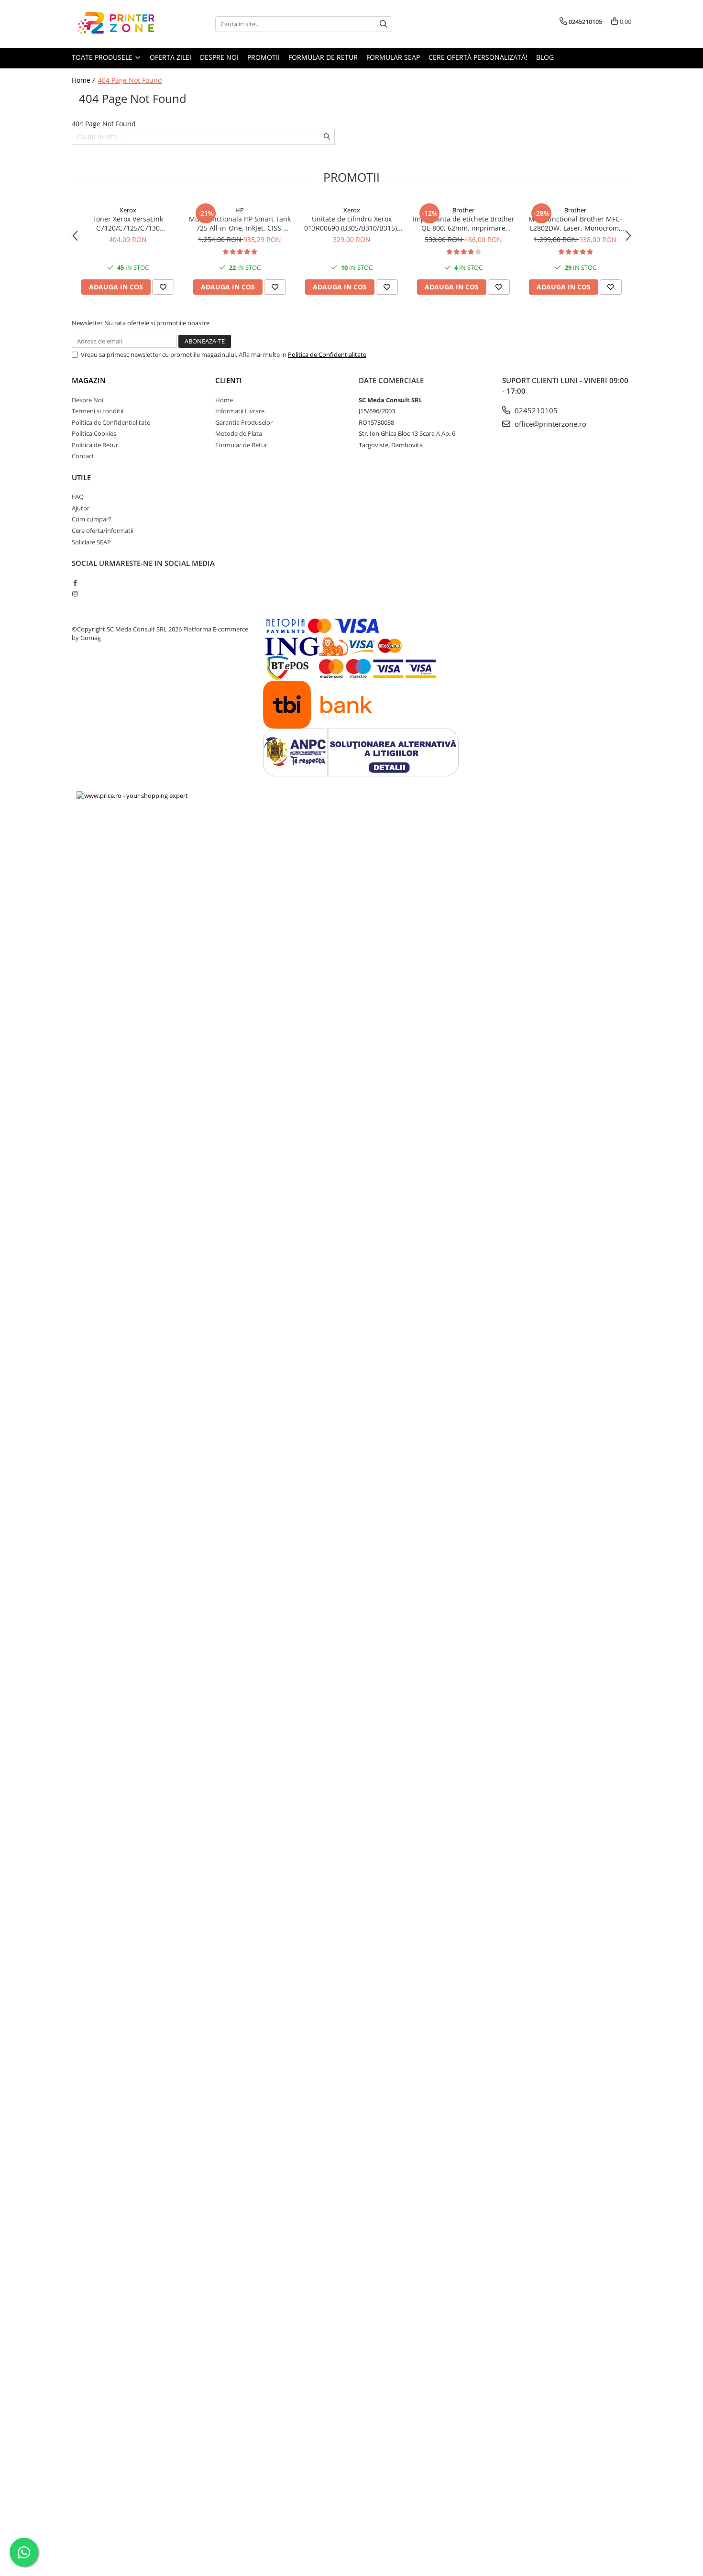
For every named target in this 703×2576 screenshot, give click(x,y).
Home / (84, 80)
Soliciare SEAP (91, 542)
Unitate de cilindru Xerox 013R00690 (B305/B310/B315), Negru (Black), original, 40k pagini (351, 223)
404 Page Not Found (130, 80)
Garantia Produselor (244, 422)
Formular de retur (323, 57)
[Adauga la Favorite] (163, 287)
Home (224, 400)
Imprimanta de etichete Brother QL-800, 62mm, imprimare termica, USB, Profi (464, 223)
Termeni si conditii (98, 411)
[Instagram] (75, 594)
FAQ (78, 497)
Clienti (229, 380)
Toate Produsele (103, 57)
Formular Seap (393, 57)
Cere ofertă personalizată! (478, 57)
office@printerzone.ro (549, 424)
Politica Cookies (94, 433)
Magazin (89, 380)
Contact (83, 456)
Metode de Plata (239, 433)
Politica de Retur (95, 445)
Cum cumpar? (92, 519)
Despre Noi (88, 400)
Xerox (128, 210)
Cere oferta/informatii (103, 531)
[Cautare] (384, 24)
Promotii (264, 57)
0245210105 (535, 410)
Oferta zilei (170, 57)
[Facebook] (75, 583)
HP (240, 210)
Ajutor (81, 508)
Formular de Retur (241, 445)
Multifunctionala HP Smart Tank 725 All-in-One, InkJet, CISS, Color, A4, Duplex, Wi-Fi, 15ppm (240, 223)
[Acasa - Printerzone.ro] (120, 24)
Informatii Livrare (240, 411)
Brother (463, 210)
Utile (81, 477)
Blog (545, 57)
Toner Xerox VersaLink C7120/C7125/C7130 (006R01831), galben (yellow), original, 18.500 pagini (128, 223)
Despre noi (219, 57)
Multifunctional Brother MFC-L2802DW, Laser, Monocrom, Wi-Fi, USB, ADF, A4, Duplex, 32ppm (575, 223)
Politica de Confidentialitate (327, 354)
